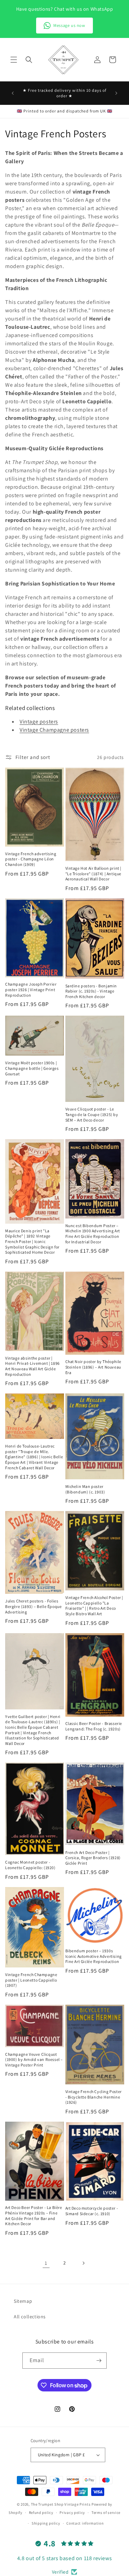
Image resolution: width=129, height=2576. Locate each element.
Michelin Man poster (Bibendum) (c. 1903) (85, 1489)
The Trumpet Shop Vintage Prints (61, 2504)
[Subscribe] (99, 2361)
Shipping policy (46, 2523)
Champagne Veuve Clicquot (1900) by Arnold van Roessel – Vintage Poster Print (34, 2060)
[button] (14, 60)
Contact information (85, 2523)
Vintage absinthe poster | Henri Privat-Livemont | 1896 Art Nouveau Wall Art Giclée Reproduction (33, 1366)
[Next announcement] (116, 93)
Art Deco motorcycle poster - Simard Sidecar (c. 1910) (92, 2211)
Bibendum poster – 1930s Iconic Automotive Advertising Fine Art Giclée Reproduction (94, 1956)
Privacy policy (72, 2513)
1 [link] (46, 2263)
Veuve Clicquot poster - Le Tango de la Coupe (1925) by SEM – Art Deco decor (92, 1114)
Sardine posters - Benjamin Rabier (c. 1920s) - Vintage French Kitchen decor (91, 991)
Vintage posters (39, 722)
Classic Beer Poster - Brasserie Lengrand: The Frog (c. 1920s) (94, 1726)
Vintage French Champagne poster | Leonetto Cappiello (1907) (31, 1980)
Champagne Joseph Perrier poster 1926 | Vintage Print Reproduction (31, 989)
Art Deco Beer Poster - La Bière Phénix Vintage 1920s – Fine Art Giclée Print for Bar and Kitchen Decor (34, 2215)
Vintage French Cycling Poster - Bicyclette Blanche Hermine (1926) (94, 2097)
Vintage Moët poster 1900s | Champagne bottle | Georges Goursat (32, 1068)
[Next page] (83, 2263)
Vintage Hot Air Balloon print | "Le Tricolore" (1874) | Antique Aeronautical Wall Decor (94, 874)
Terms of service (106, 2513)
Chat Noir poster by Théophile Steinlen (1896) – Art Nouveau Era (93, 1367)
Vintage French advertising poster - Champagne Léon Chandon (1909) (31, 859)
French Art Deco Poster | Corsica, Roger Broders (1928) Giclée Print (93, 1858)
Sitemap (23, 2301)
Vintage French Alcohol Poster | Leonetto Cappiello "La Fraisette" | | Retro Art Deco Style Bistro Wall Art (94, 1606)
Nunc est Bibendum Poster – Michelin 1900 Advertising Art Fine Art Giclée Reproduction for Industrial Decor (93, 1234)
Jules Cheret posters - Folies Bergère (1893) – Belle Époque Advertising (33, 1606)
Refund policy (41, 2513)
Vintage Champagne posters (54, 730)
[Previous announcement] (13, 93)
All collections (30, 2317)
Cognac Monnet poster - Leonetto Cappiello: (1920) (30, 1865)
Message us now (69, 25)
